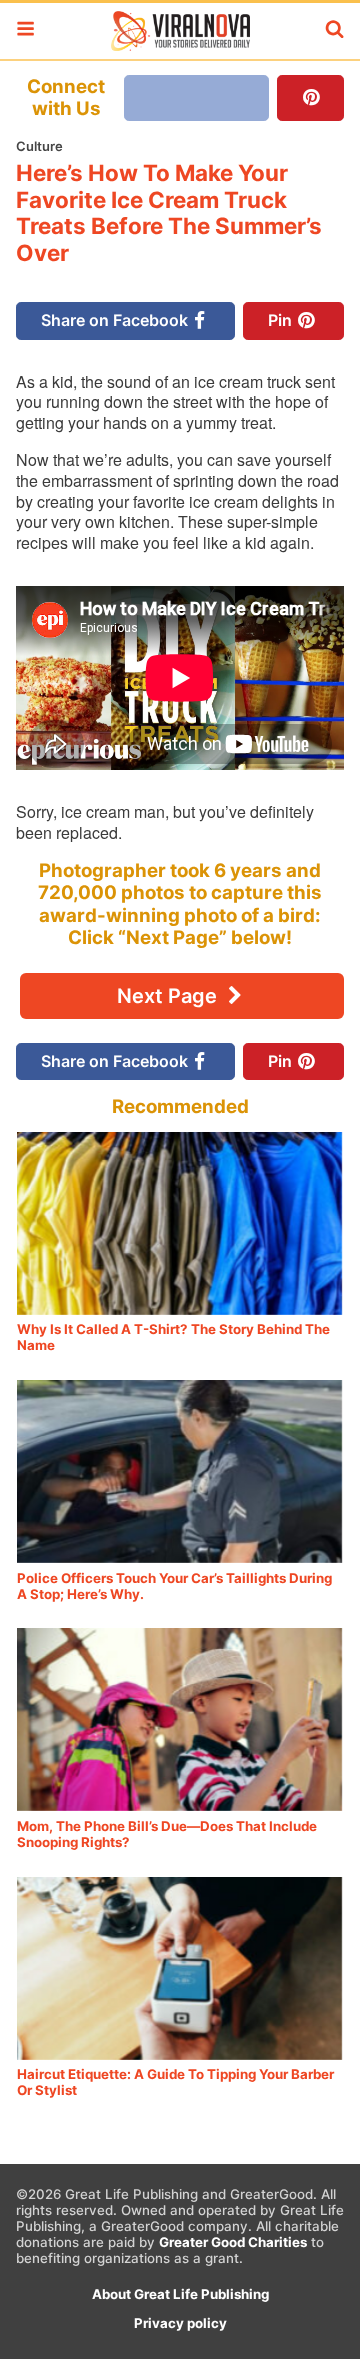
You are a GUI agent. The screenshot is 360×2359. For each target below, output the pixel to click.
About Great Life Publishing (180, 2294)
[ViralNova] (180, 31)
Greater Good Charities (233, 2242)
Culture (39, 146)
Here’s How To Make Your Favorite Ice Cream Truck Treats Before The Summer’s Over (169, 213)
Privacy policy (180, 2323)
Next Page (169, 996)
